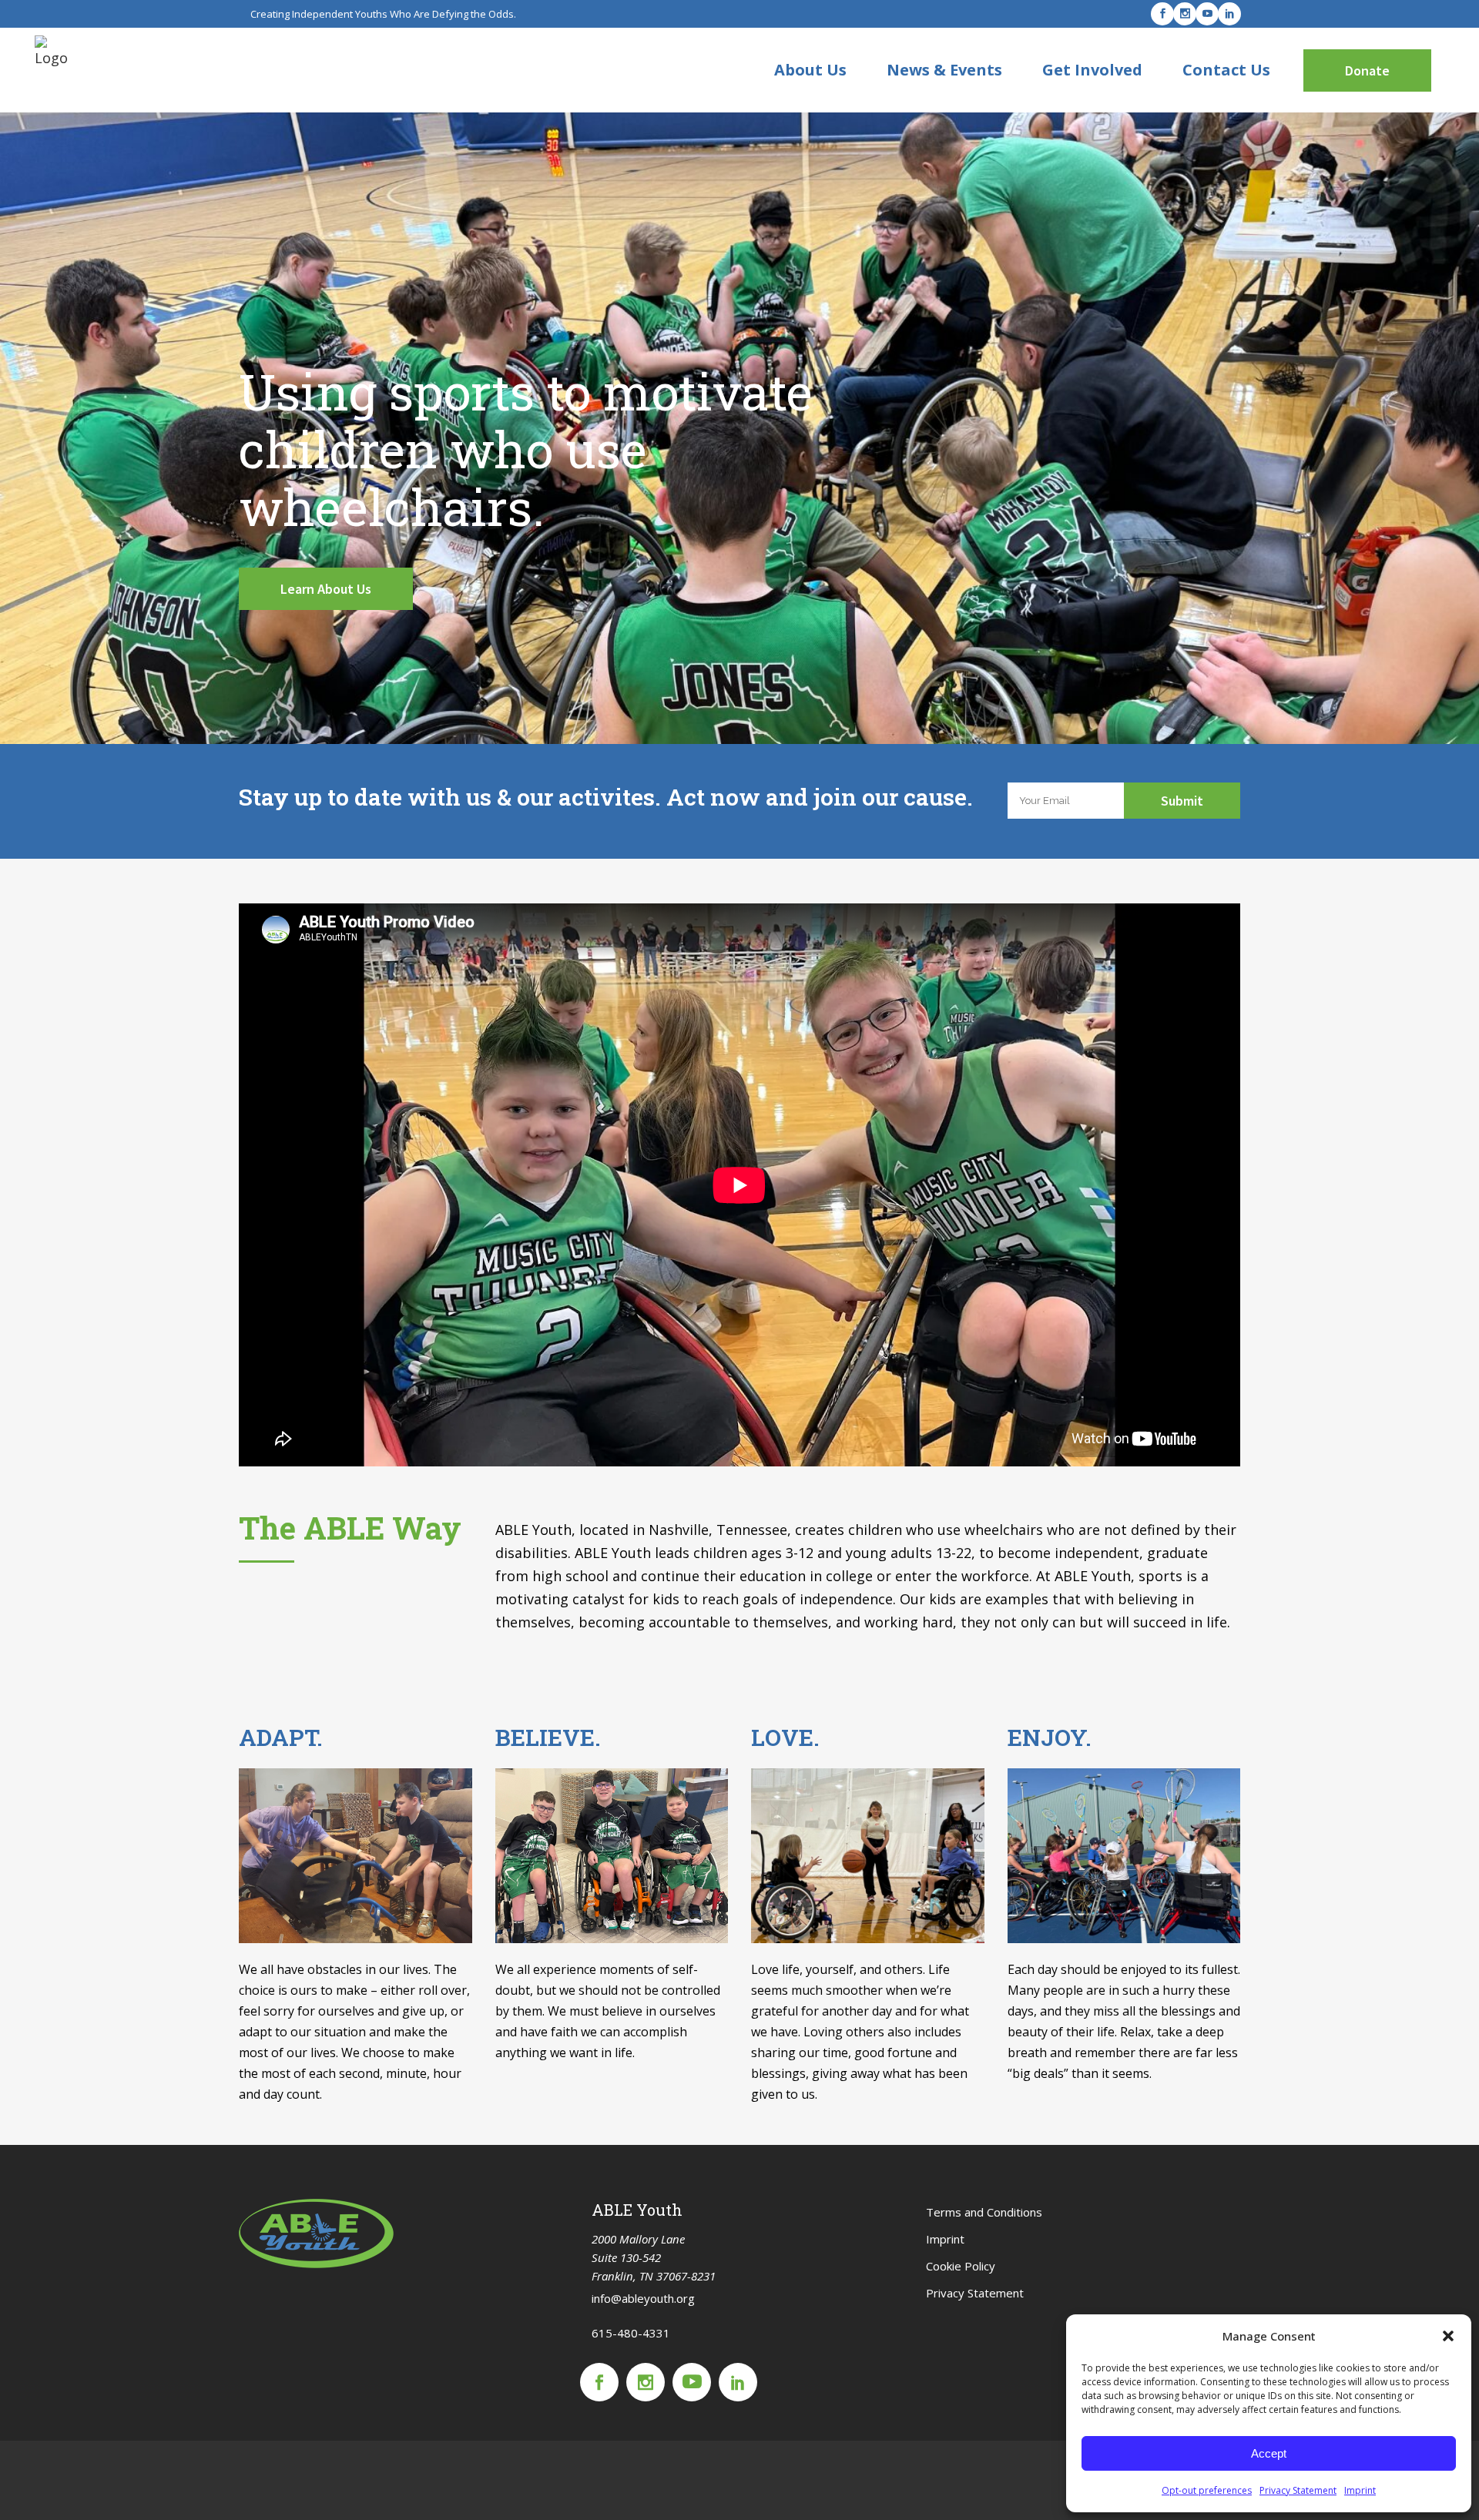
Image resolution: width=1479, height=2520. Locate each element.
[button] (1448, 2336)
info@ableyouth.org (643, 2298)
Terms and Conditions (984, 2212)
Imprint (1360, 2490)
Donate (1367, 70)
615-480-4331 (631, 2333)
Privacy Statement (1298, 2490)
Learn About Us (326, 589)
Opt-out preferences (1207, 2490)
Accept (1269, 2453)
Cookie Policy (961, 2266)
